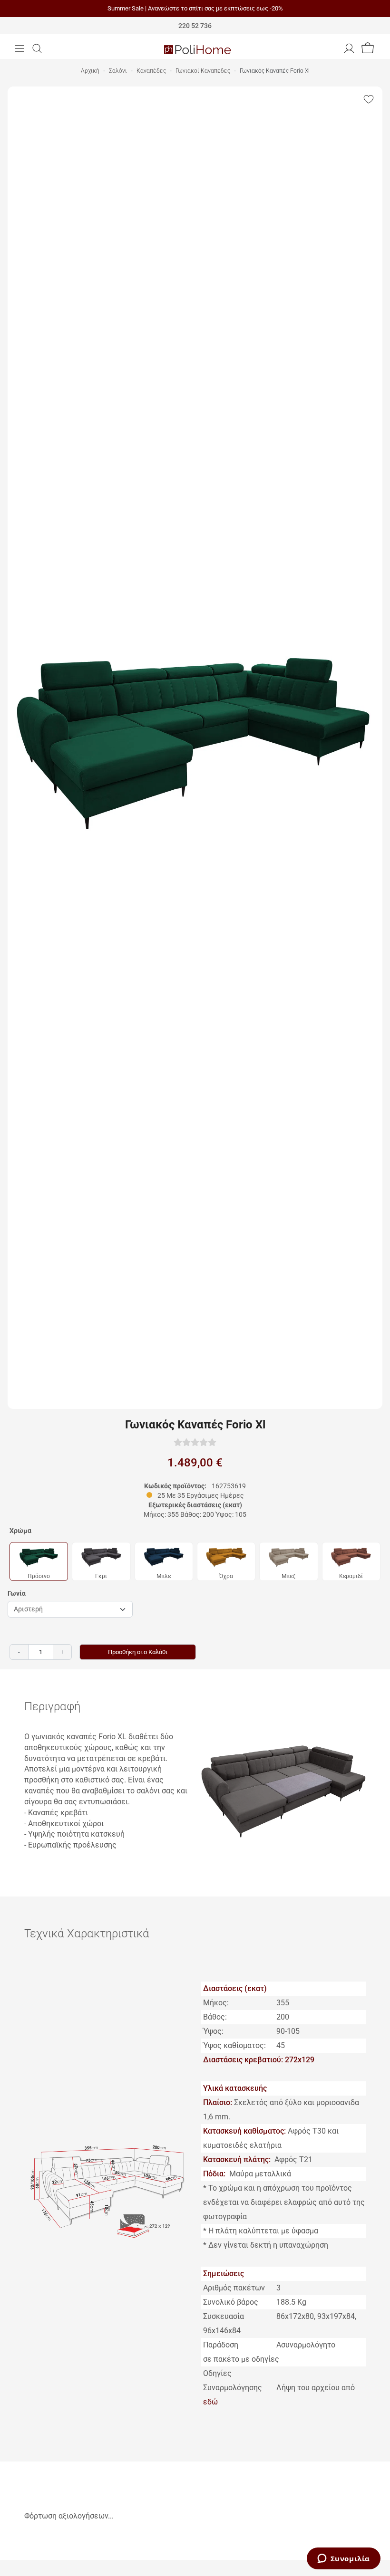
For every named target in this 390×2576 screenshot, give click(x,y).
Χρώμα (20, 1531)
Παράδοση (221, 2345)
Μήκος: (216, 2003)
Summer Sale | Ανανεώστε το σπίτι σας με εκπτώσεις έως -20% (195, 8)
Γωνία (17, 1593)
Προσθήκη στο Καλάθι (138, 1652)
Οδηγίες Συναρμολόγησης (233, 2380)
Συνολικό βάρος (231, 2302)
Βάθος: (215, 2017)
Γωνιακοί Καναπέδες (203, 71)
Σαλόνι (118, 71)
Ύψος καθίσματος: (234, 2045)
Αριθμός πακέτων (234, 2288)
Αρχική (90, 71)
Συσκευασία (224, 2316)
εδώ (210, 2402)
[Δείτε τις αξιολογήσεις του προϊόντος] (195, 1442)
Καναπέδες (151, 71)
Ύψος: (213, 2031)
